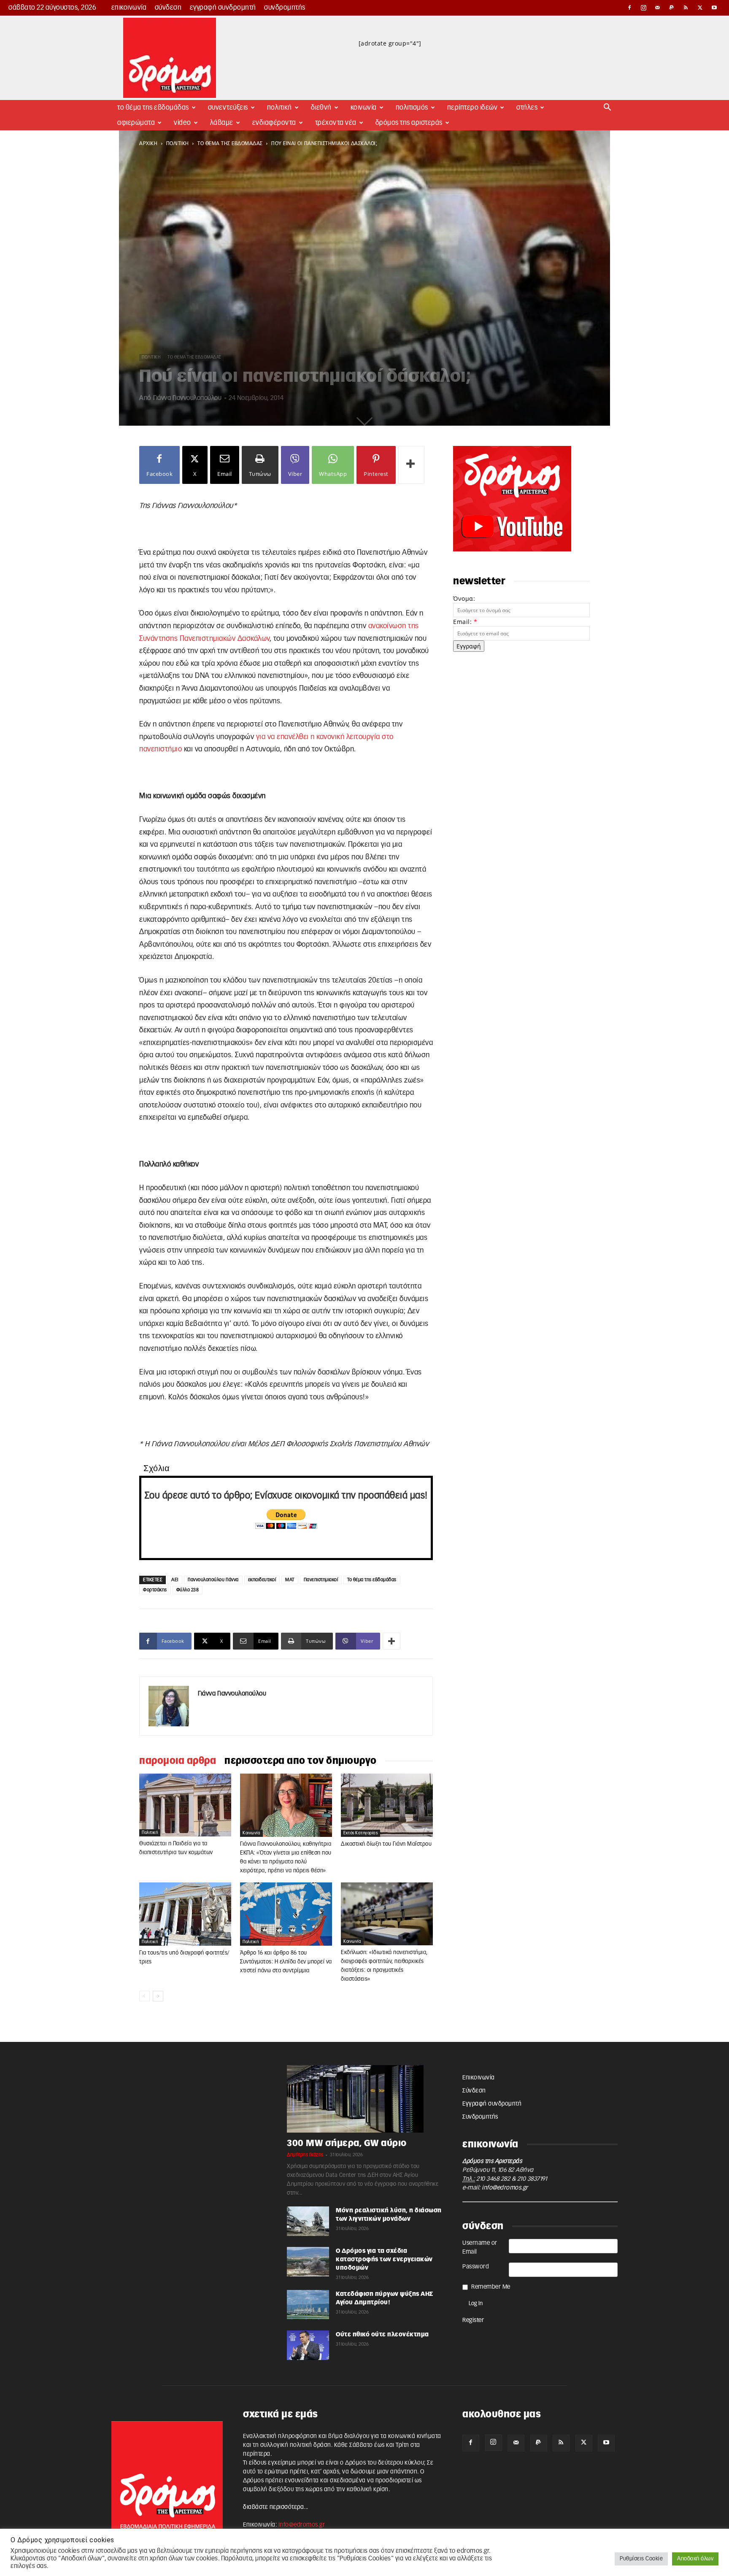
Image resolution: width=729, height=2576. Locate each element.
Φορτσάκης (155, 1590)
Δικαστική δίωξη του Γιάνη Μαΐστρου (386, 1844)
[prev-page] (144, 1996)
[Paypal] (672, 8)
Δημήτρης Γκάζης (305, 2155)
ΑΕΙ (175, 1580)
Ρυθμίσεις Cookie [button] (641, 2559)
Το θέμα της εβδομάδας (153, 108)
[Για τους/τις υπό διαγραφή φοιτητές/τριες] (185, 1914)
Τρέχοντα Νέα (336, 123)
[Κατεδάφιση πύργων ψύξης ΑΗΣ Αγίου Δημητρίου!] (308, 2305)
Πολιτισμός (412, 108)
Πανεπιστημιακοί (321, 1580)
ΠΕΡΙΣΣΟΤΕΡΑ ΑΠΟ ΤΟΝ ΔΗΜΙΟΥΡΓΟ (301, 1761)
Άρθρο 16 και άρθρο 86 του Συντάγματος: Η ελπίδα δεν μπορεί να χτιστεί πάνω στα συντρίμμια (286, 1962)
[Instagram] (644, 8)
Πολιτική (279, 108)
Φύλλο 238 (188, 1590)
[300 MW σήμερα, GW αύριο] (364, 2099)
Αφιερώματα (136, 123)
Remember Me (491, 2287)
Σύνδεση (168, 8)
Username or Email (480, 2248)
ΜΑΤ (290, 1580)
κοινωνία (251, 1833)
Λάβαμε (222, 123)
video (182, 123)
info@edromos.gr (505, 2188)
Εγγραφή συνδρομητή (223, 8)
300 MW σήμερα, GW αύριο (347, 2143)
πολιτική (178, 143)
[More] (411, 465)
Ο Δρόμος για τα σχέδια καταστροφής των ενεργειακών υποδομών (384, 2260)
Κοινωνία (364, 108)
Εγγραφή (469, 646)
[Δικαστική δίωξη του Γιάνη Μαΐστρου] (387, 1805)
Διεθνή (321, 108)
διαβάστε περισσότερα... (276, 2507)
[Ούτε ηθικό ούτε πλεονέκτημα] (308, 2345)
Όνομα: (464, 598)
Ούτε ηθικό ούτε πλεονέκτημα (382, 2335)
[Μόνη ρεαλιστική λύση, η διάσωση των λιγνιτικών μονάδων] (308, 2221)
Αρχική (148, 143)
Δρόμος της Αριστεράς (409, 123)
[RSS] (686, 8)
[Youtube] (714, 8)
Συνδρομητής (285, 8)
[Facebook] (629, 8)
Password (476, 2267)
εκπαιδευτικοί (262, 1580)
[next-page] (158, 1996)
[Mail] (658, 8)
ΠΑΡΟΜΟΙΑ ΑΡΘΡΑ (178, 1761)
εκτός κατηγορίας (360, 1833)
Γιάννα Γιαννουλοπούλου (187, 398)
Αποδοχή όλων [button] (695, 2559)
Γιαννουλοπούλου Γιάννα (213, 1580)
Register (473, 2320)
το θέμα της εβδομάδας (230, 143)
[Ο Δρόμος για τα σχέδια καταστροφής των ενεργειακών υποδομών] (308, 2262)
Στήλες (527, 108)
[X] (700, 8)
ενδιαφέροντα (274, 123)
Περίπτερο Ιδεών (472, 108)
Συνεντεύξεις (228, 108)
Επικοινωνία (129, 8)
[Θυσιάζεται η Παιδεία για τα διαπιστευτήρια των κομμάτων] (185, 1805)
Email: (465, 622)
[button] (607, 108)
